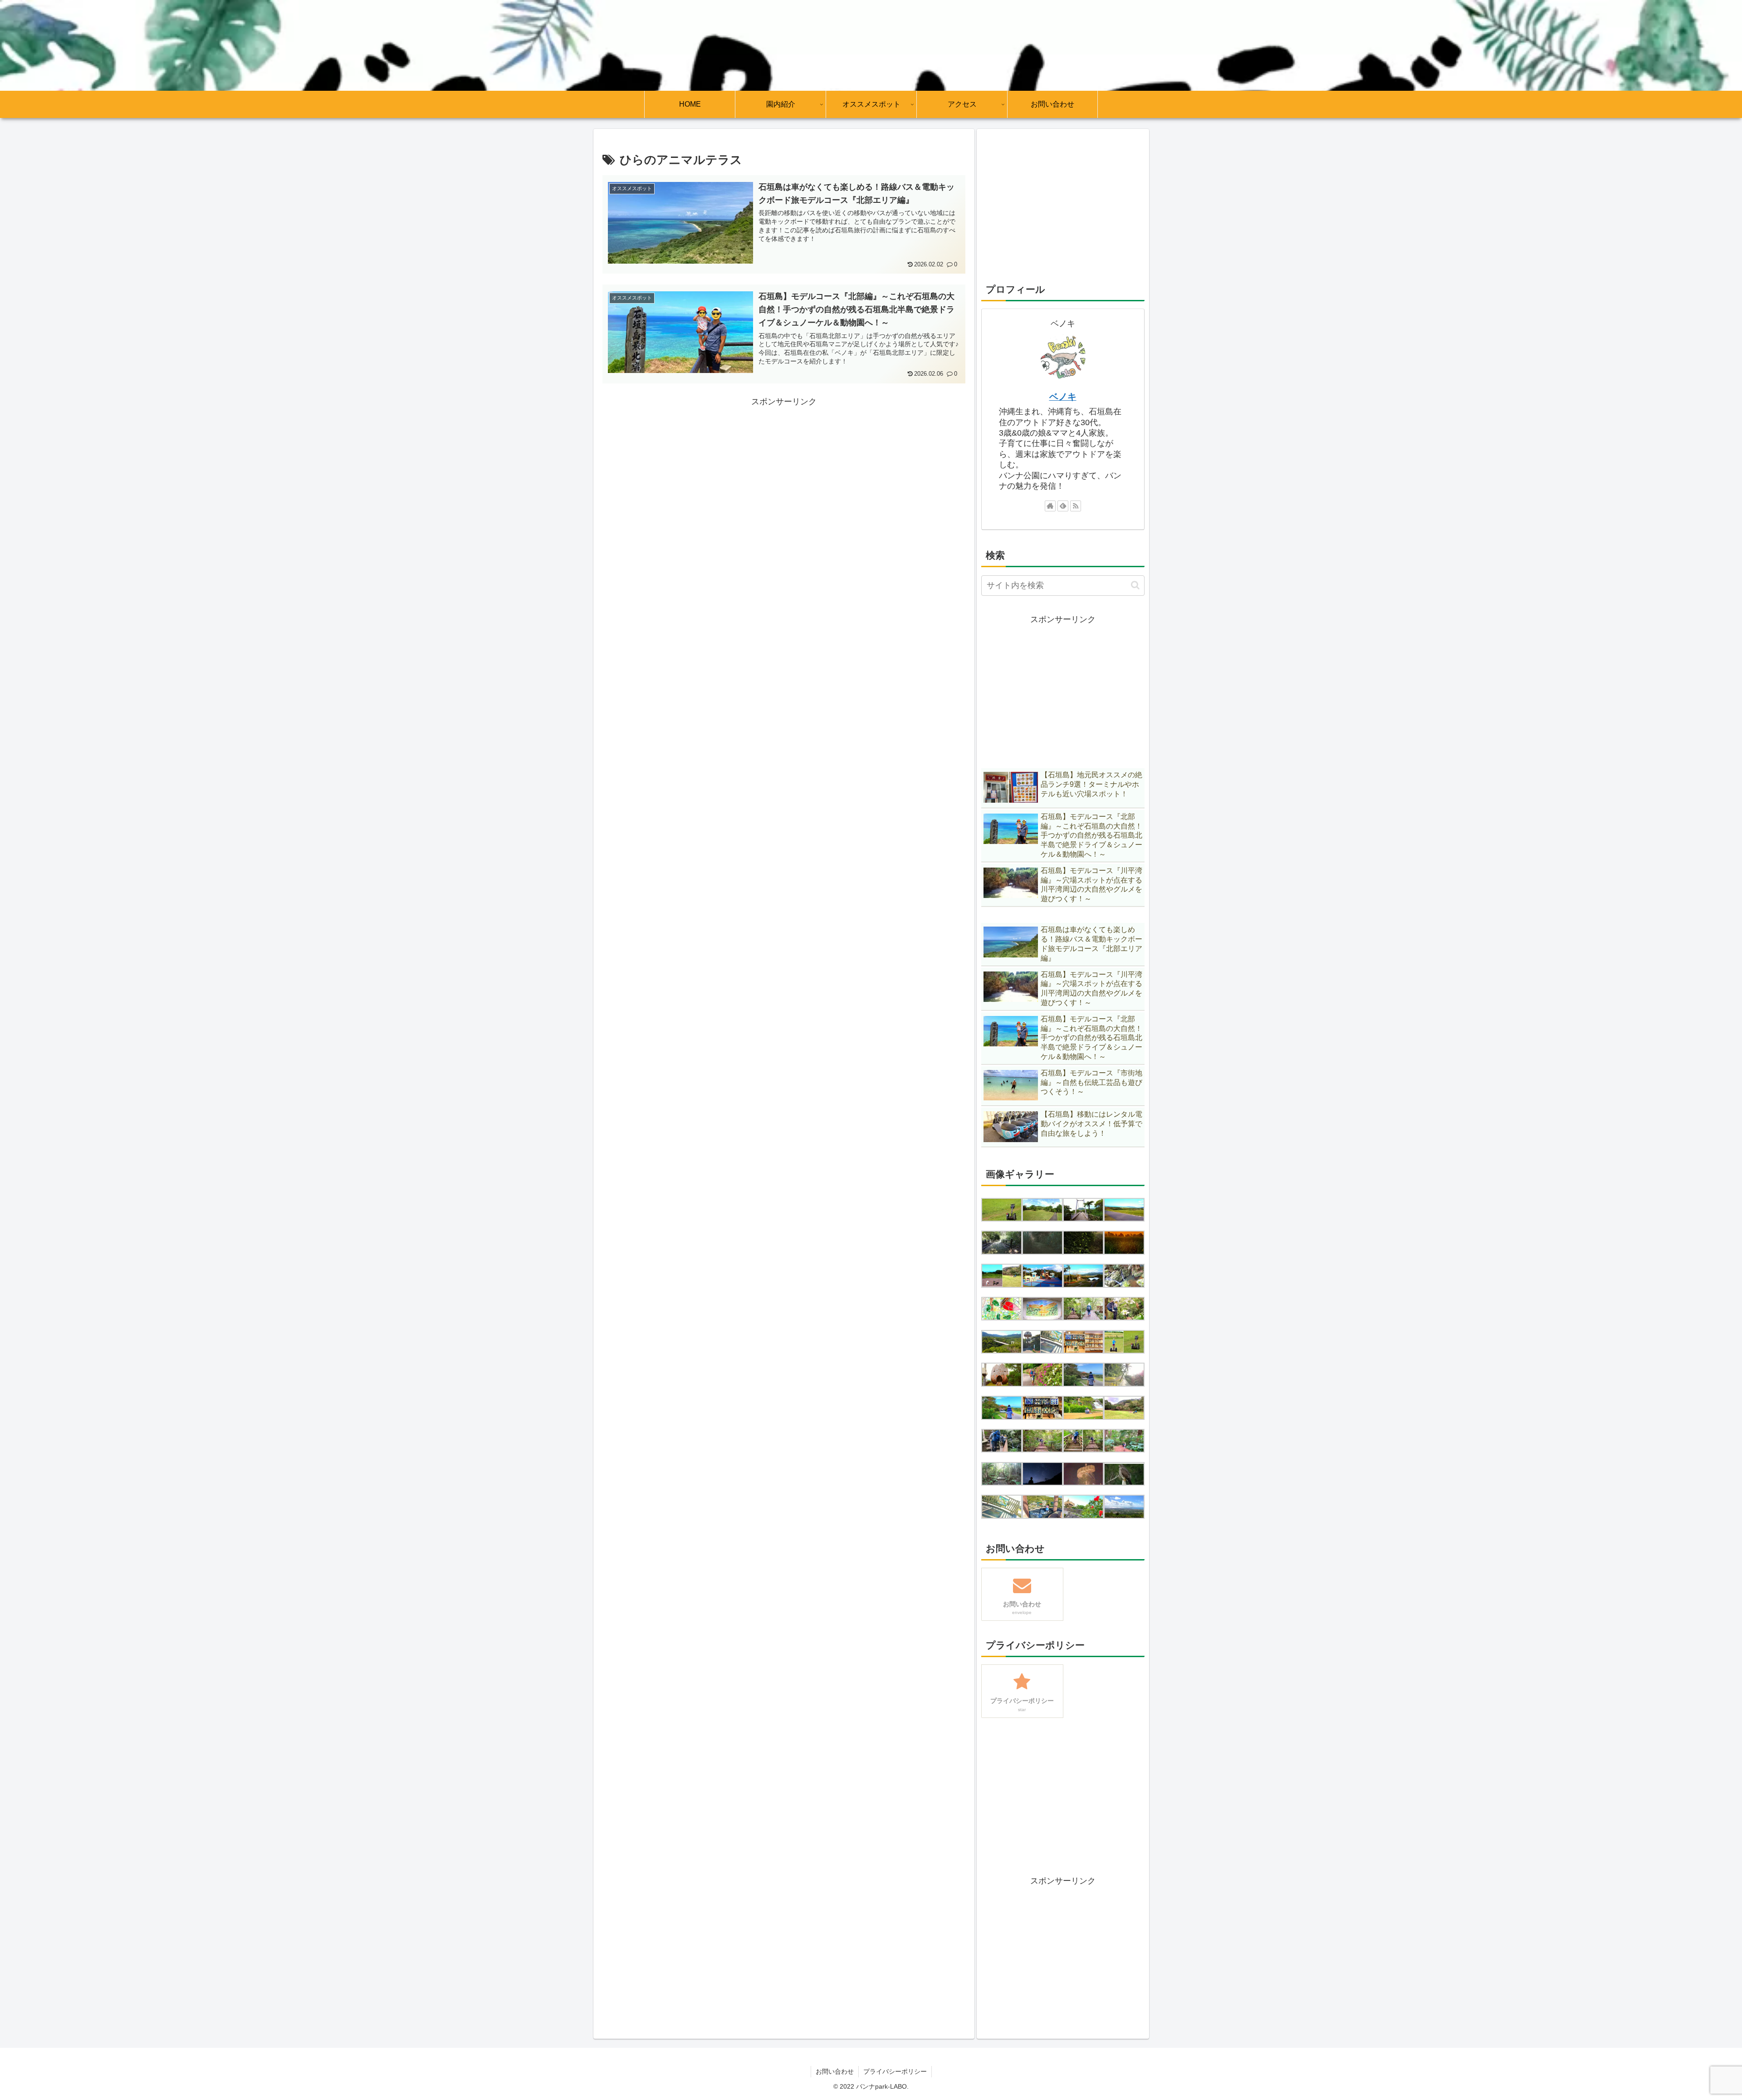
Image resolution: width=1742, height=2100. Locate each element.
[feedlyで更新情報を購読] (1063, 506)
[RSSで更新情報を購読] (1076, 506)
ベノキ (1063, 397)
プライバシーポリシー (895, 2071)
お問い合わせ (835, 2071)
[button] (1135, 585)
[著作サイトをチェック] (1050, 506)
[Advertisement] (784, 472)
